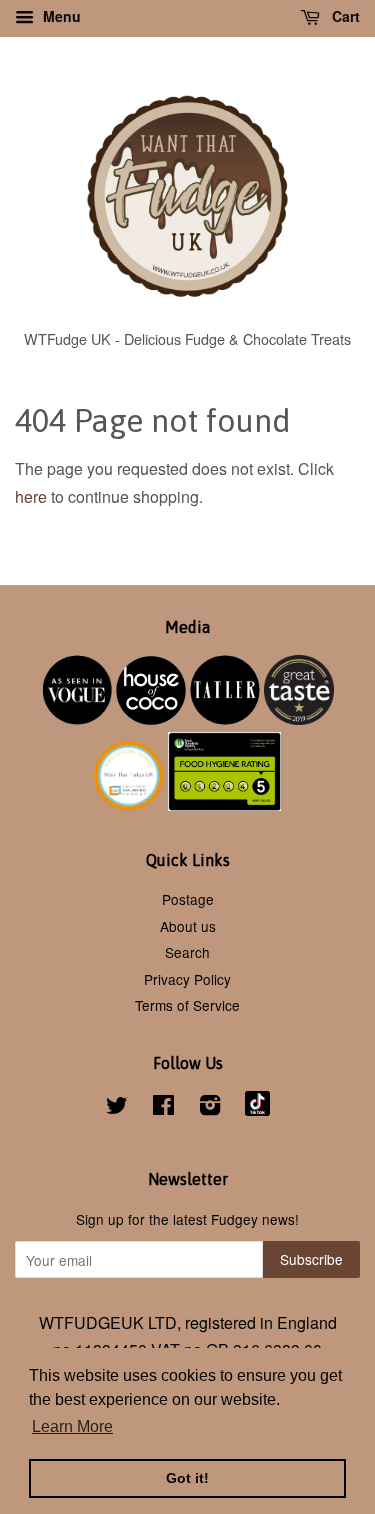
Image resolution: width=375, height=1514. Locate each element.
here (31, 496)
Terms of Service (187, 1005)
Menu (60, 16)
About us (188, 926)
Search (187, 952)
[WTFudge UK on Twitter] (117, 1108)
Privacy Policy (187, 979)
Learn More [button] (72, 1426)
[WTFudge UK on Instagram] (210, 1108)
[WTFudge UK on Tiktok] (257, 1110)
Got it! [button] (187, 1478)
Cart (344, 16)
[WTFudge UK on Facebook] (163, 1108)
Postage (188, 899)
